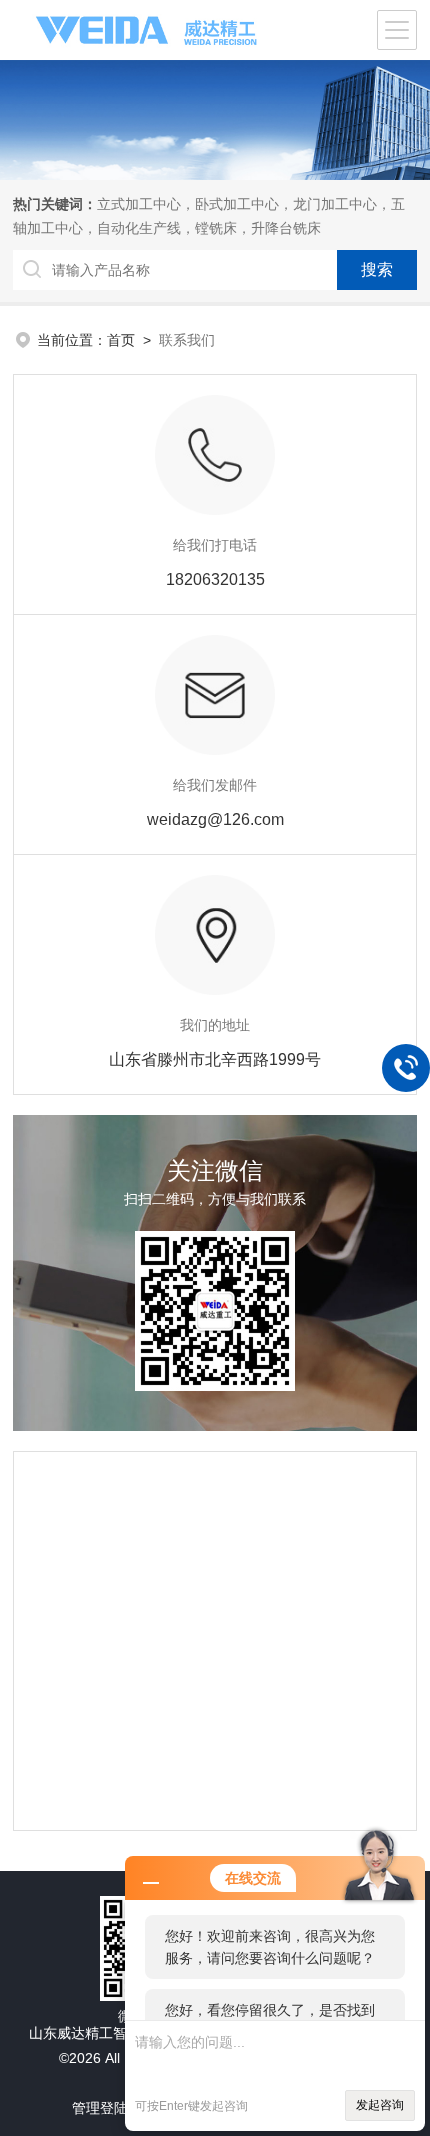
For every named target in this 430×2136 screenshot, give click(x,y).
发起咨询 (380, 2105)
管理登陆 (100, 2108)
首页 (121, 340)
